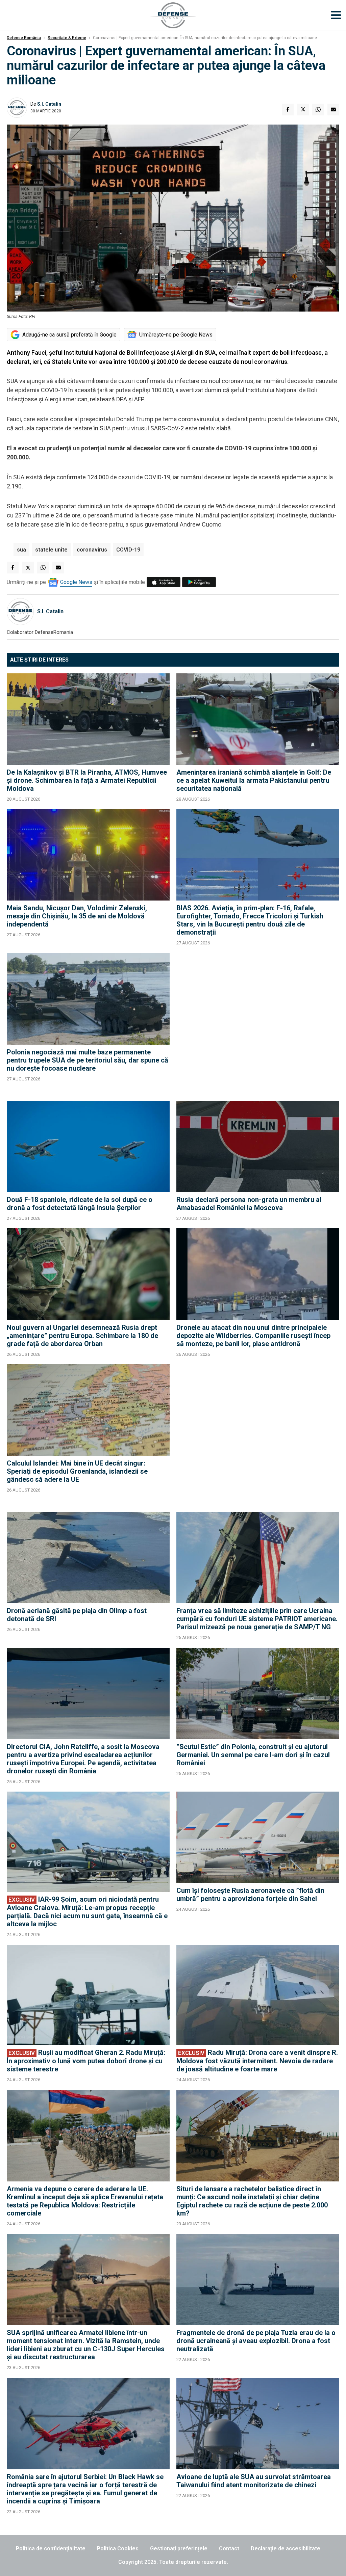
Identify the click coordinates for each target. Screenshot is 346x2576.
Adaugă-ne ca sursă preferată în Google (69, 335)
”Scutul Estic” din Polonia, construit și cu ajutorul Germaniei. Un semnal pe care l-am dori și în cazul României (253, 1755)
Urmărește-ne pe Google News (176, 335)
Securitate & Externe (67, 38)
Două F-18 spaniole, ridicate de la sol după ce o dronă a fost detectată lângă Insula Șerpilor (80, 1204)
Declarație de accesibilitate (286, 2548)
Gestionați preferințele (179, 2548)
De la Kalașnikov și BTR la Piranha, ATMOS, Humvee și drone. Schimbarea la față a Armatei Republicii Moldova (87, 780)
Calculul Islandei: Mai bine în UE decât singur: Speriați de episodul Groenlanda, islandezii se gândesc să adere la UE (77, 1471)
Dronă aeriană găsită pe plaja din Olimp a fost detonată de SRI (77, 1615)
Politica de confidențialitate (51, 2548)
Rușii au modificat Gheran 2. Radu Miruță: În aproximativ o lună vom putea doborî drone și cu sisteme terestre (86, 2061)
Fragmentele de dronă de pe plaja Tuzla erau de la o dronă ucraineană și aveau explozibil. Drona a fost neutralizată (256, 2341)
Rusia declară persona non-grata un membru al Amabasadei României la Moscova (249, 1204)
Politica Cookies (118, 2548)
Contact (229, 2548)
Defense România (24, 38)
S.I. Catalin (49, 104)
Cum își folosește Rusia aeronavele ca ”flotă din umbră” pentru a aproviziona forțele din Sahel (250, 1895)
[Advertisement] (258, 1024)
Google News (76, 582)
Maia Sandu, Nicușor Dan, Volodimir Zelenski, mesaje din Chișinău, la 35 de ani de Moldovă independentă (77, 916)
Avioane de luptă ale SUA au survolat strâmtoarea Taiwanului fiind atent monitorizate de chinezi (254, 2481)
